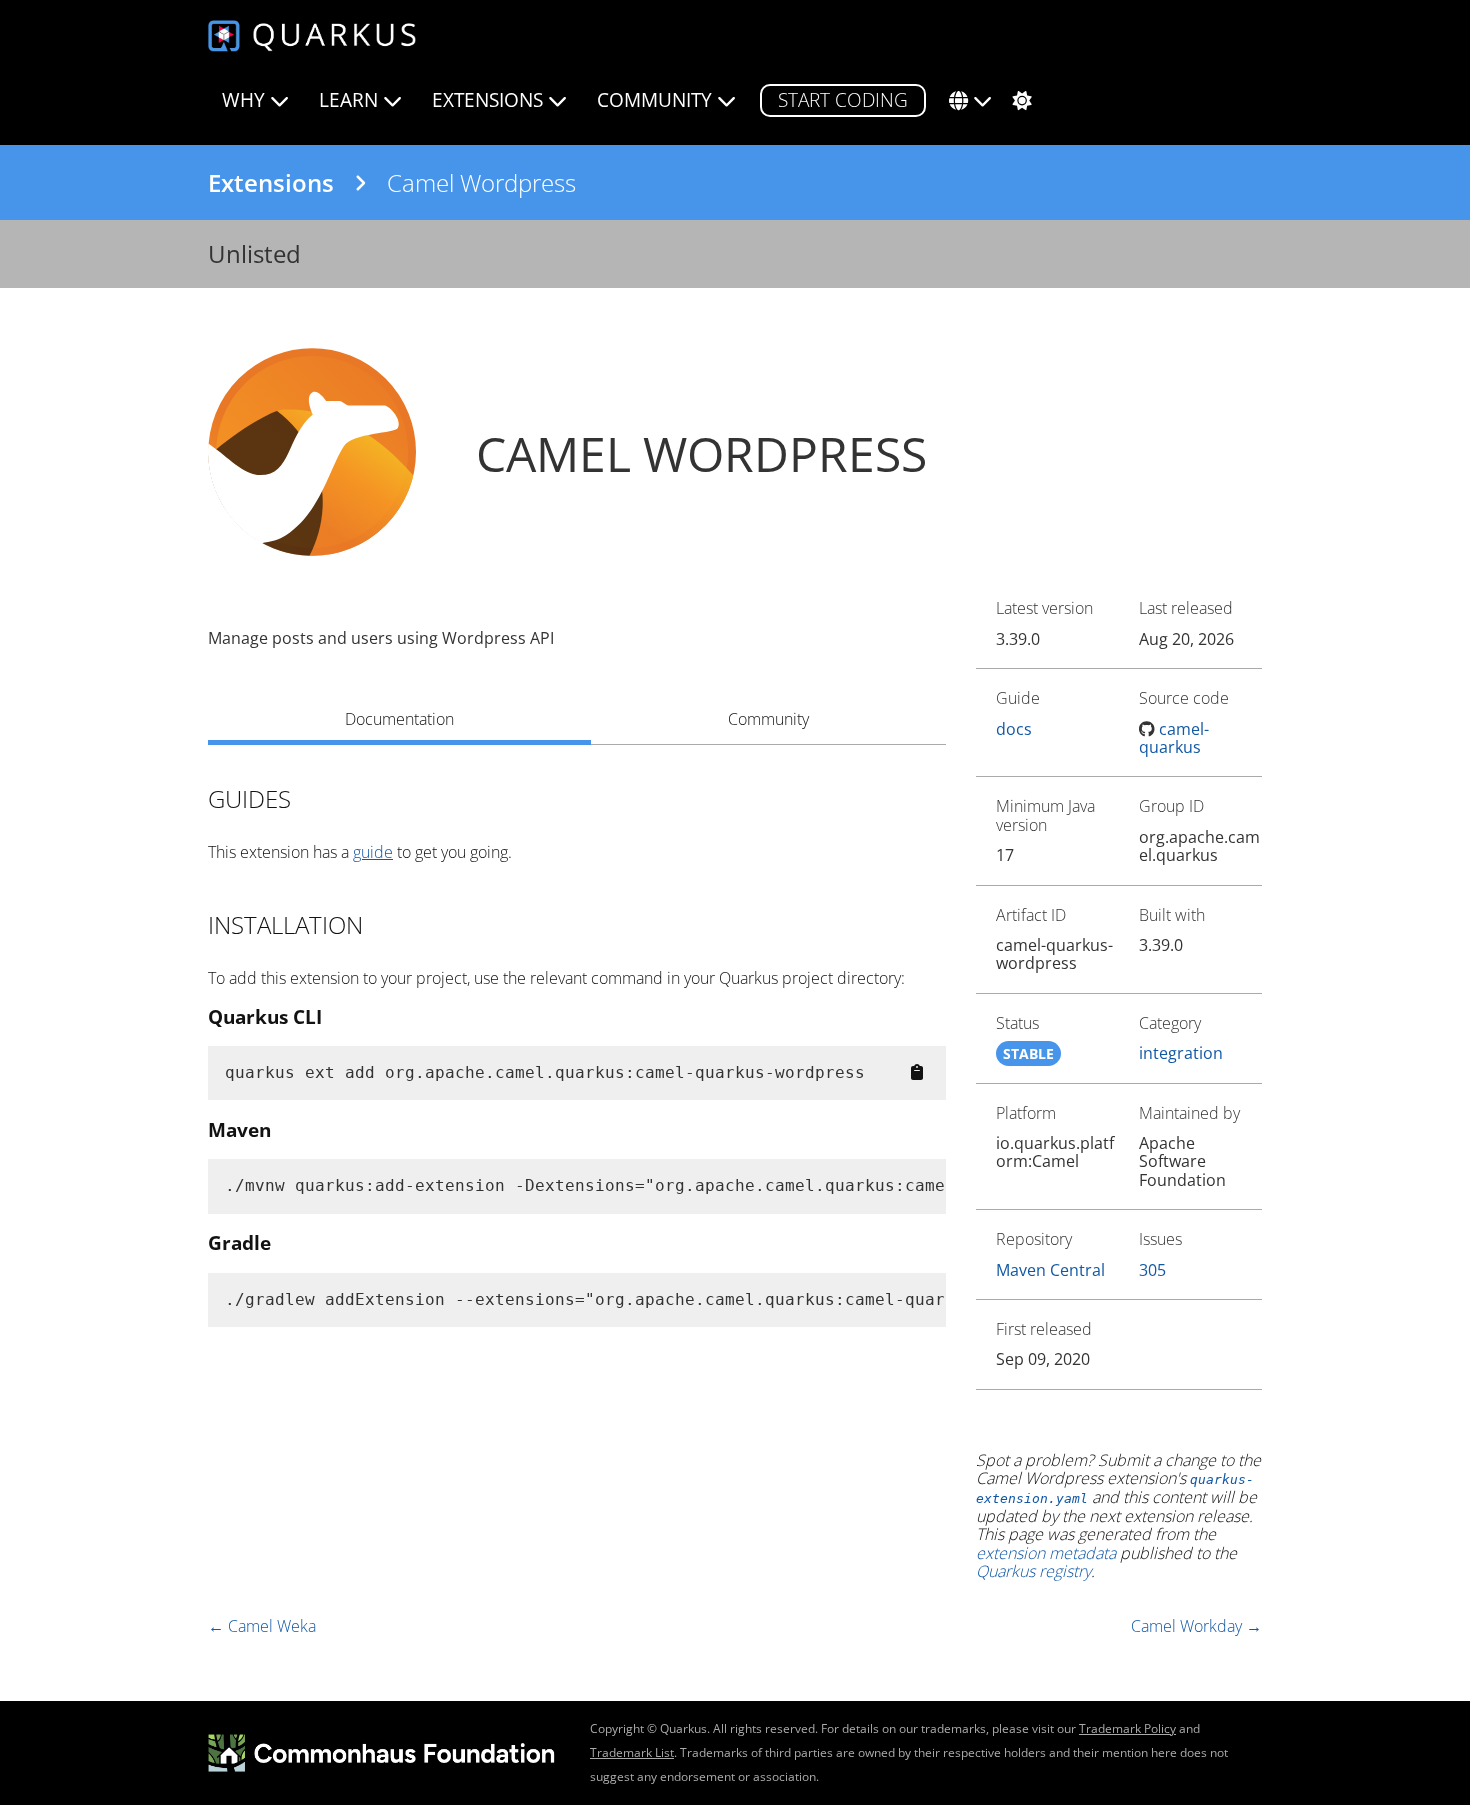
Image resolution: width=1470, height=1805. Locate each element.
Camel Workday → (1196, 1626)
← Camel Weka (262, 1626)
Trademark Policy (1127, 1728)
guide (373, 852)
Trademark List (632, 1752)
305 (1152, 1270)
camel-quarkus (1174, 738)
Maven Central (1050, 1270)
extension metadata (1046, 1553)
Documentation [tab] (399, 719)
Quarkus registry (1033, 1571)
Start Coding (843, 99)
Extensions (271, 183)
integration (1181, 1053)
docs (1014, 729)
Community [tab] (768, 719)
